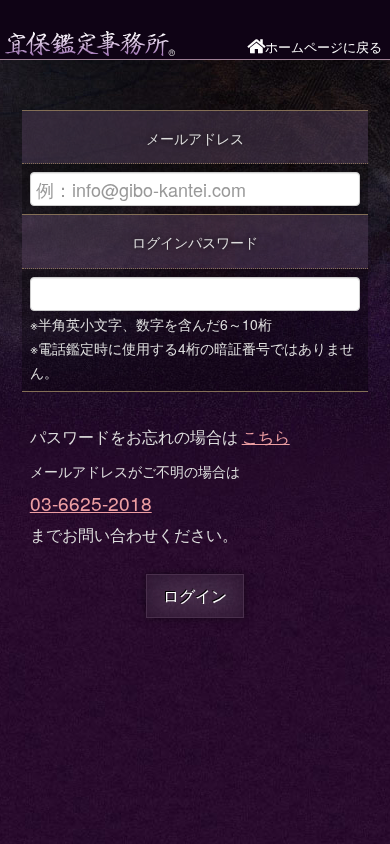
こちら (266, 436)
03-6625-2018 (91, 502)
